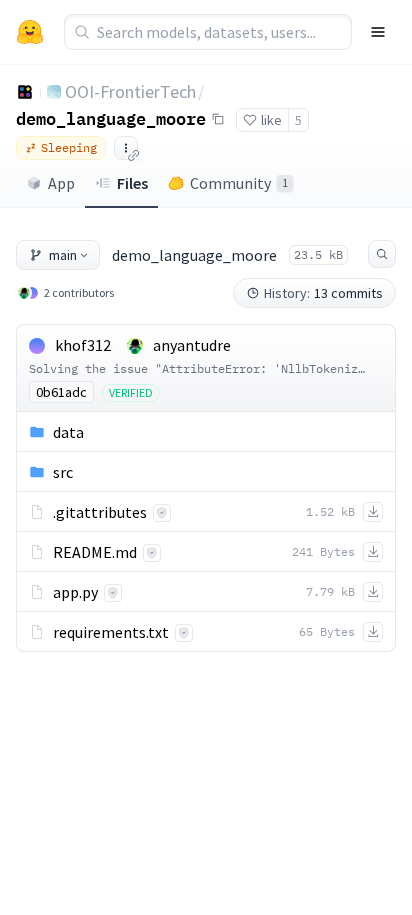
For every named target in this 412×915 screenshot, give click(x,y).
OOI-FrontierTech (130, 91)
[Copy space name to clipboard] (218, 119)
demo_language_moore (111, 118)
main (63, 255)
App (61, 183)
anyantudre (192, 345)
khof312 (83, 345)
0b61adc (61, 392)
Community (239, 183)
